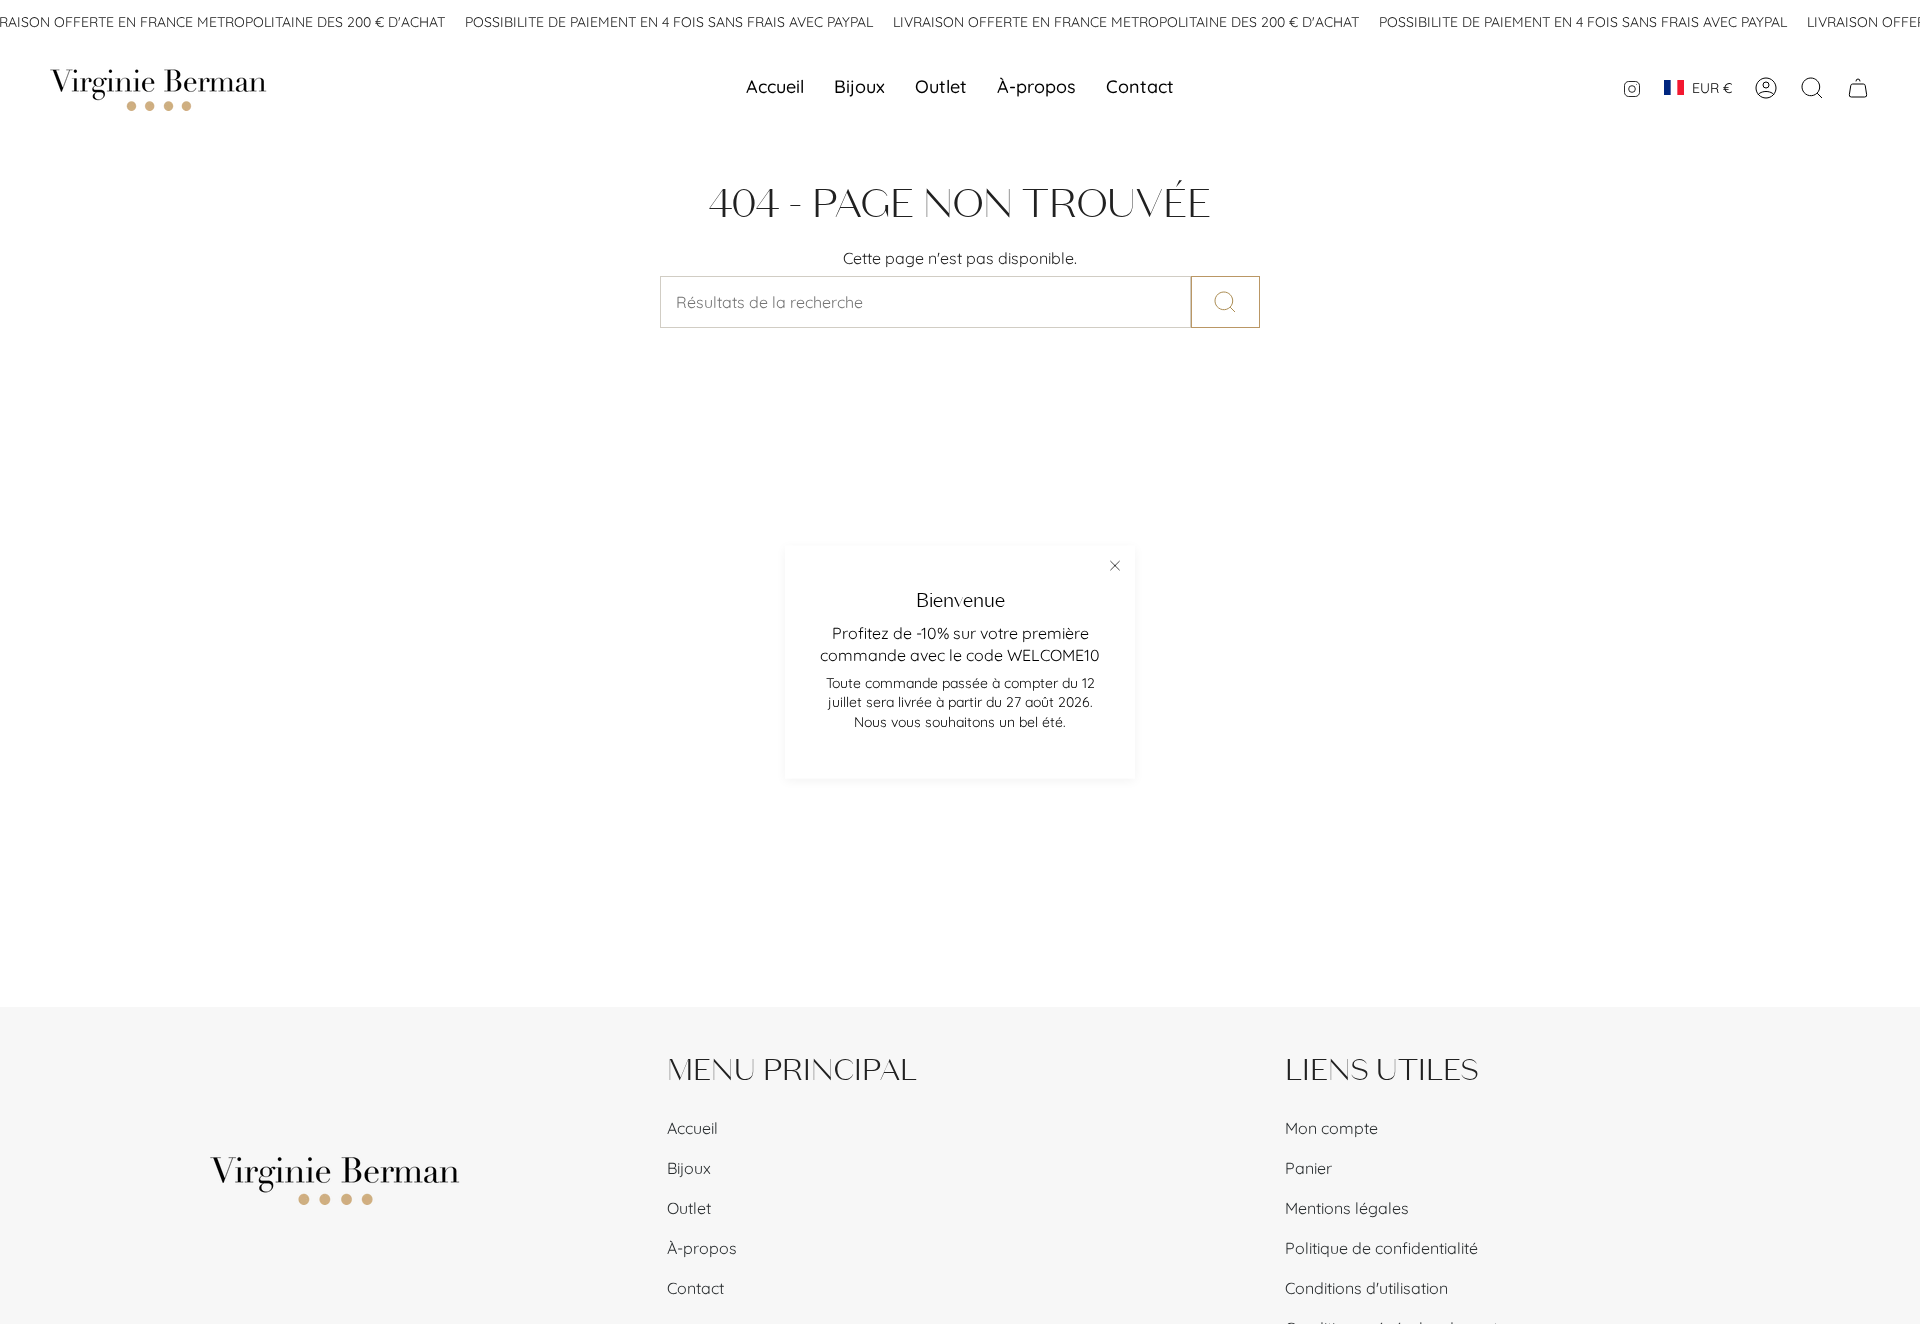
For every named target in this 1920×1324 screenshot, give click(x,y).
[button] (859, 88)
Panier (1308, 1168)
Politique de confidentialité (1381, 1248)
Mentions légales (1347, 1208)
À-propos (702, 1248)
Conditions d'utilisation (1366, 1288)
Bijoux (689, 1168)
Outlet (689, 1208)
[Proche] (1115, 566)
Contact (695, 1288)
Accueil (692, 1128)
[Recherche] (1225, 302)
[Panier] (1858, 88)
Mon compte (1331, 1128)
